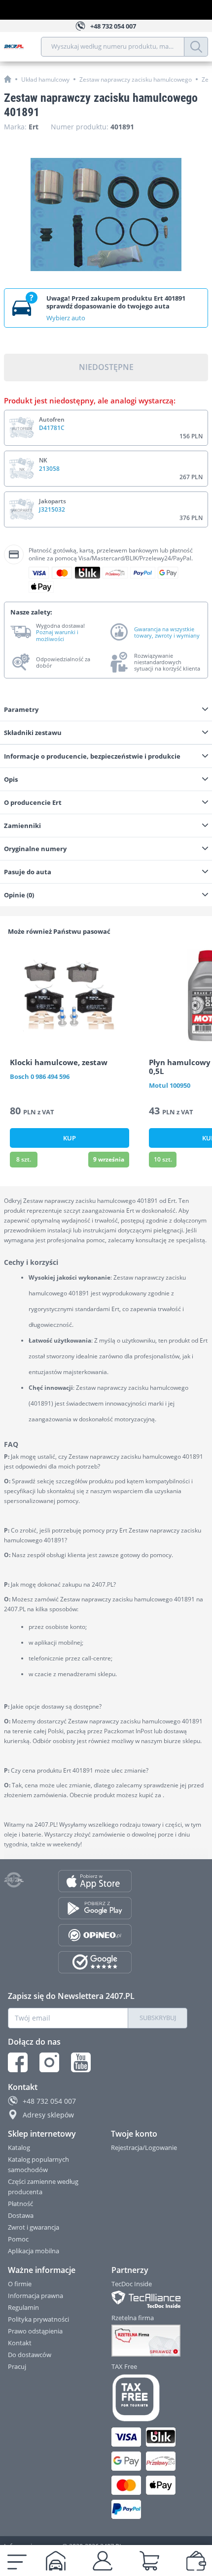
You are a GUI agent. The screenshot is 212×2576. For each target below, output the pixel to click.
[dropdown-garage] (56, 2561)
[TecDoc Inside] (150, 2299)
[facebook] (18, 2062)
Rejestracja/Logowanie (144, 2147)
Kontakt (20, 2343)
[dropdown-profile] (103, 2561)
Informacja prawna (35, 2296)
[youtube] (81, 2062)
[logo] (22, 47)
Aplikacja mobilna (34, 2251)
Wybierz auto (66, 318)
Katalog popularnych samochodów (38, 2164)
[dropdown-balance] (196, 2561)
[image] (70, 995)
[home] (8, 79)
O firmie (20, 2284)
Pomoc (18, 2239)
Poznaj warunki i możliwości (57, 635)
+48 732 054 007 (49, 2101)
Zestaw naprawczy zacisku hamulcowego (136, 79)
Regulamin (23, 2307)
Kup (70, 1138)
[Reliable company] (150, 2341)
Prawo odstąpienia (35, 2331)
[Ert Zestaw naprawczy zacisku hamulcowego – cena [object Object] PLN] (106, 215)
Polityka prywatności (38, 2319)
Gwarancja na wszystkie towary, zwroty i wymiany (167, 632)
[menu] (17, 2561)
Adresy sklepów (48, 2115)
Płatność (20, 2204)
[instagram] (49, 2062)
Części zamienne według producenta (43, 2187)
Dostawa (21, 2215)
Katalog (19, 2147)
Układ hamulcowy (45, 79)
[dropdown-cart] (149, 2561)
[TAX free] (150, 2398)
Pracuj (17, 2366)
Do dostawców (30, 2355)
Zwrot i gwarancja (34, 2227)
